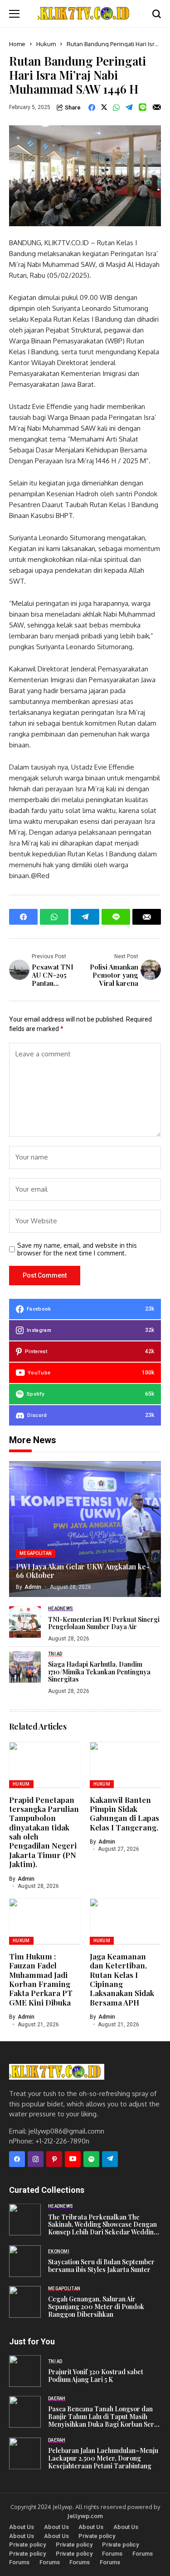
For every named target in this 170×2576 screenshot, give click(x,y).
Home (17, 44)
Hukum (46, 44)
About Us (22, 2527)
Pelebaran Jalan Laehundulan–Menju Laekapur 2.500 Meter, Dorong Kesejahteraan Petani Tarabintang (103, 2458)
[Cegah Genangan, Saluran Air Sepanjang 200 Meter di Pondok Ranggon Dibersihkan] (25, 2302)
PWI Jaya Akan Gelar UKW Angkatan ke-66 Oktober (83, 1571)
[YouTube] (73, 2159)
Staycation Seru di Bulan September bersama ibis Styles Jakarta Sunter (101, 2266)
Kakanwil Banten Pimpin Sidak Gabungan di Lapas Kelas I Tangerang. (124, 1813)
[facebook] (17, 2159)
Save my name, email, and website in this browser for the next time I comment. (77, 1249)
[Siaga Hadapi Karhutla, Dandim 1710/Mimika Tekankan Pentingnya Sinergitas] (25, 1667)
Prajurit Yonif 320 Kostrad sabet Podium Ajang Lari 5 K (96, 2376)
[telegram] (110, 2159)
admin (33, 1587)
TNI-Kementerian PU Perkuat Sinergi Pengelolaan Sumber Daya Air (104, 1624)
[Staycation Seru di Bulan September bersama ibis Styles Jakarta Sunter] (25, 2261)
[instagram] (36, 2159)
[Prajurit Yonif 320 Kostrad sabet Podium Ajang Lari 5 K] (25, 2371)
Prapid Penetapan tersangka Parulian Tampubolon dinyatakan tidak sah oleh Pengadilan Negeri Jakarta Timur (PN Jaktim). (44, 1832)
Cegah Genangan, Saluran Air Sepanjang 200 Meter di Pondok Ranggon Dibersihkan (96, 2307)
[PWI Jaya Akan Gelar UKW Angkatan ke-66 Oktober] (85, 1529)
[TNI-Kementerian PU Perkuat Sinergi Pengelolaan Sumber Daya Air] (25, 1622)
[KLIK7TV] (57, 2072)
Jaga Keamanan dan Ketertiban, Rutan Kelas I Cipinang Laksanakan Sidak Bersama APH (122, 1979)
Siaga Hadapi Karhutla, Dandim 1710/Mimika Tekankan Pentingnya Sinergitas (99, 1672)
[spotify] (91, 2159)
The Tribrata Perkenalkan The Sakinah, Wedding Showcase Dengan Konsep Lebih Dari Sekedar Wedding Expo (103, 2225)
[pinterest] (54, 2159)
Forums (112, 2554)
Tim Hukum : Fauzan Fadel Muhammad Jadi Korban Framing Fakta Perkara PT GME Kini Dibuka (41, 1979)
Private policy (97, 2536)
